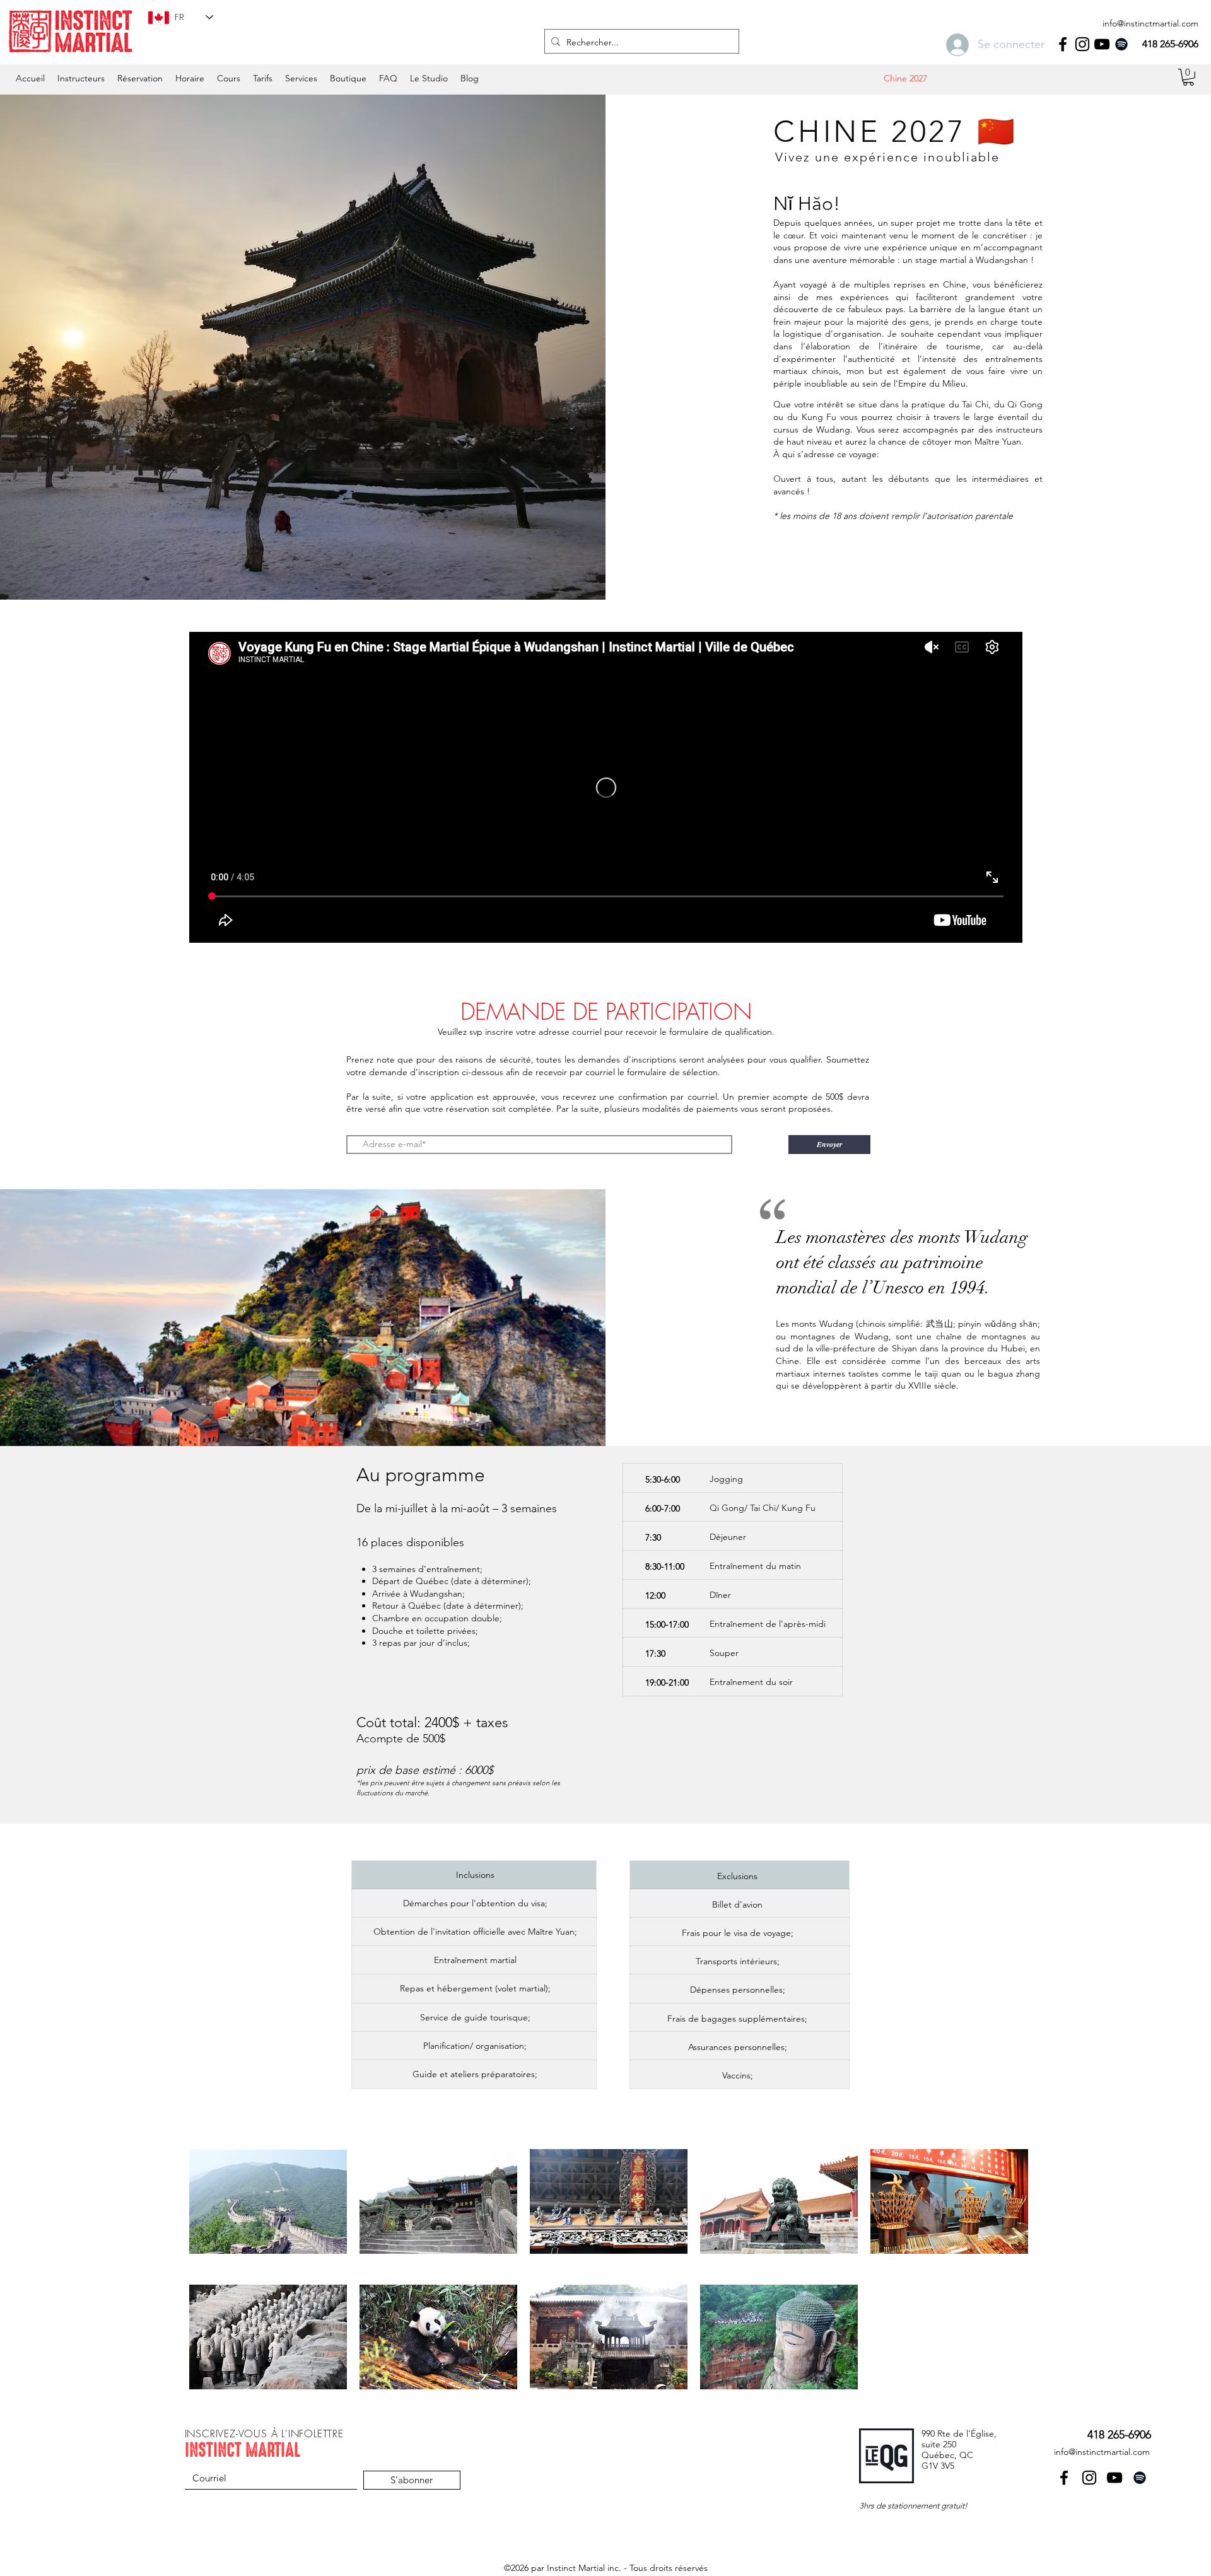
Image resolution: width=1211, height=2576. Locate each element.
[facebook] (1063, 44)
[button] (190, 78)
